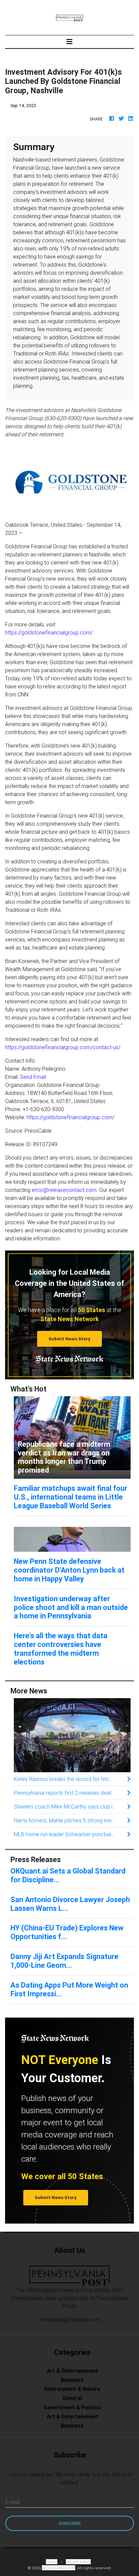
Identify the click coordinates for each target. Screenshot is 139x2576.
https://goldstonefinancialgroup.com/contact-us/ (63, 1047)
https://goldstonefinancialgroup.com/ (49, 632)
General (72, 2398)
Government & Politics (72, 2407)
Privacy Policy (78, 2562)
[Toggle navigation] (69, 42)
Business (72, 2380)
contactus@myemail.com (69, 2320)
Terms (52, 2562)
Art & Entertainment (72, 2371)
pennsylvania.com (59, 2568)
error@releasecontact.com (64, 1190)
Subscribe (70, 2523)
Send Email (33, 1077)
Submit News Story (69, 1339)
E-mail (12, 2502)
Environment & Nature (72, 2389)
